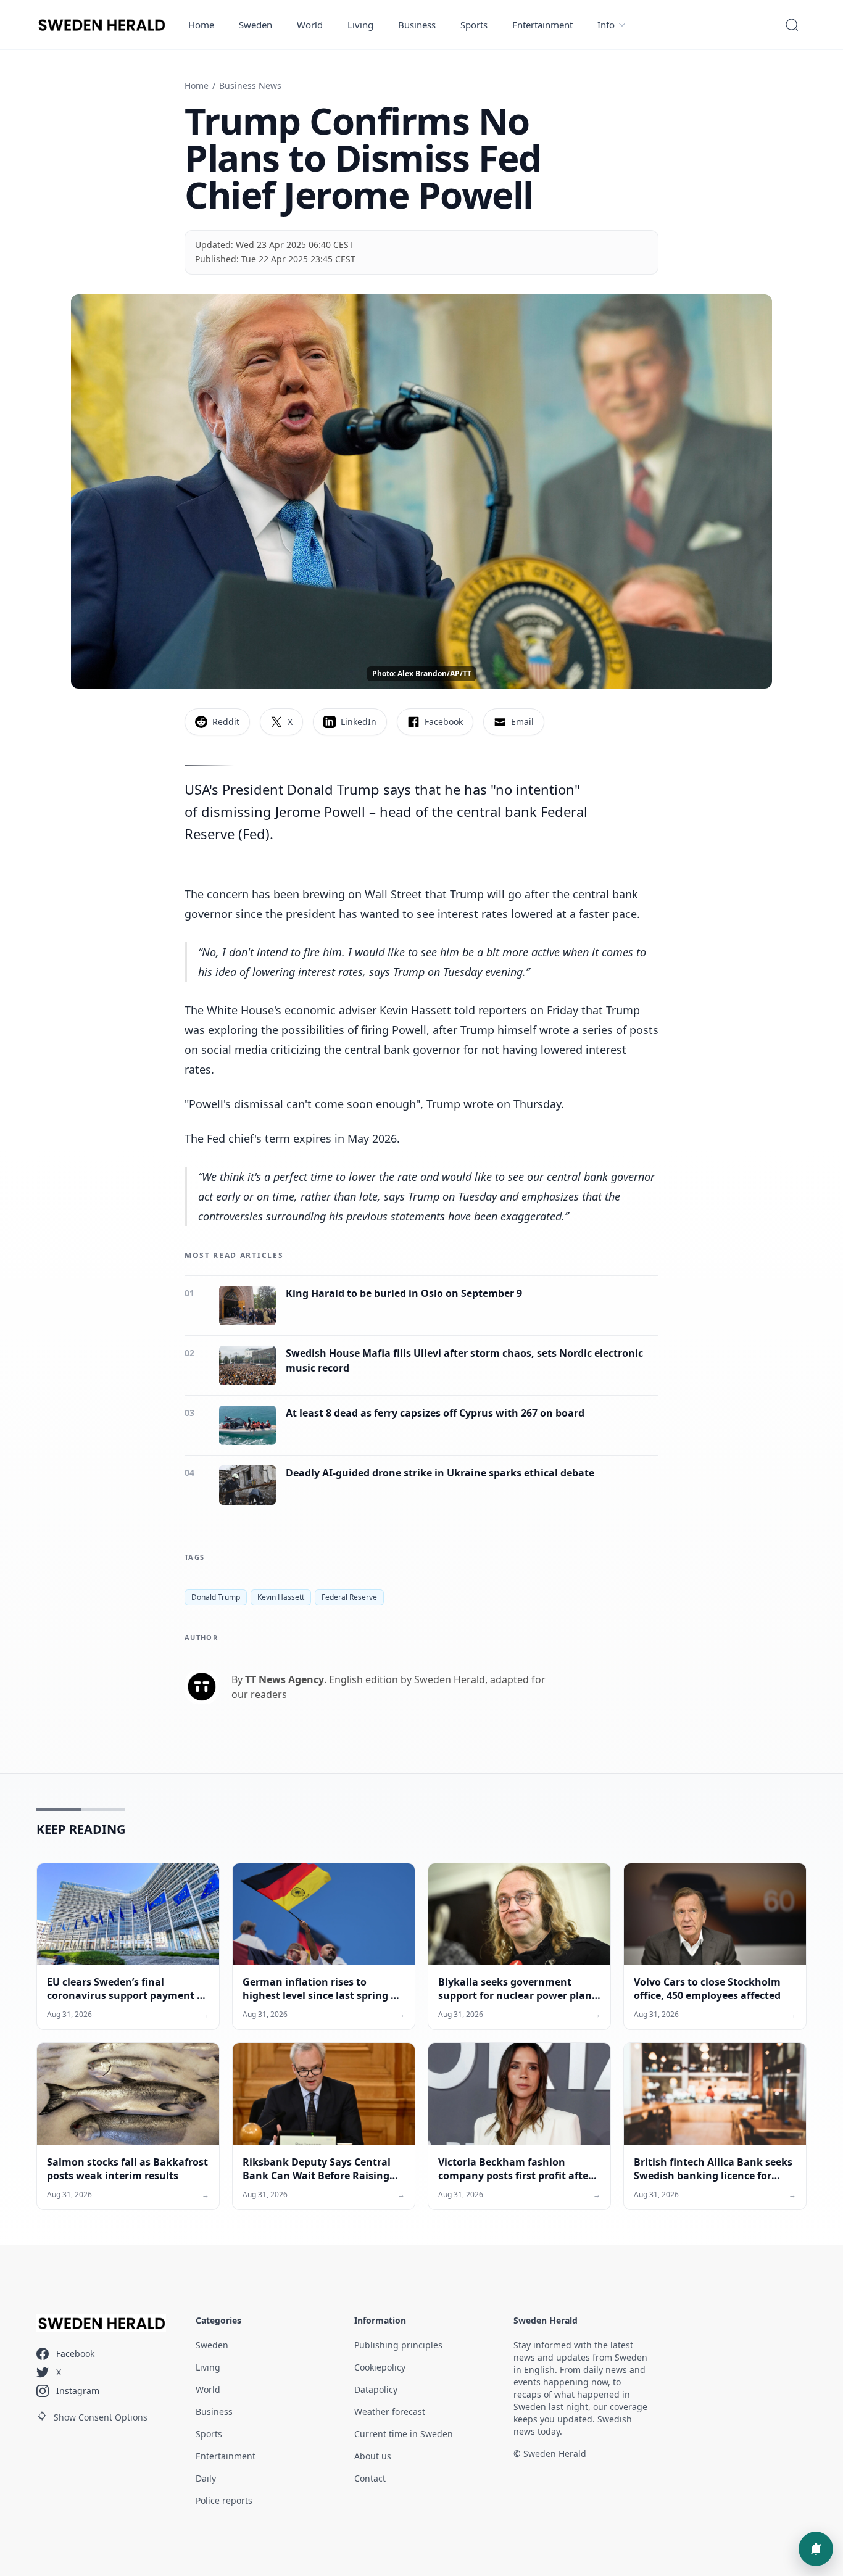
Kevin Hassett (281, 1597)
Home (201, 25)
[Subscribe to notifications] (816, 2549)
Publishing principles (398, 2345)
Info (606, 25)
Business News (250, 85)
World (310, 25)
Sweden (255, 25)
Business (417, 25)
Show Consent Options (101, 2417)
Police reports (224, 2500)
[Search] (792, 25)
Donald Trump (216, 1597)
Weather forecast (390, 2412)
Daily (206, 2478)
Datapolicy (376, 2389)
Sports (474, 25)
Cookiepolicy (380, 2367)
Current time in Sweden (404, 2434)
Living (360, 25)
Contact (370, 2478)
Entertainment (542, 25)
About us (373, 2456)
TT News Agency (284, 1679)
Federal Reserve (349, 1597)
